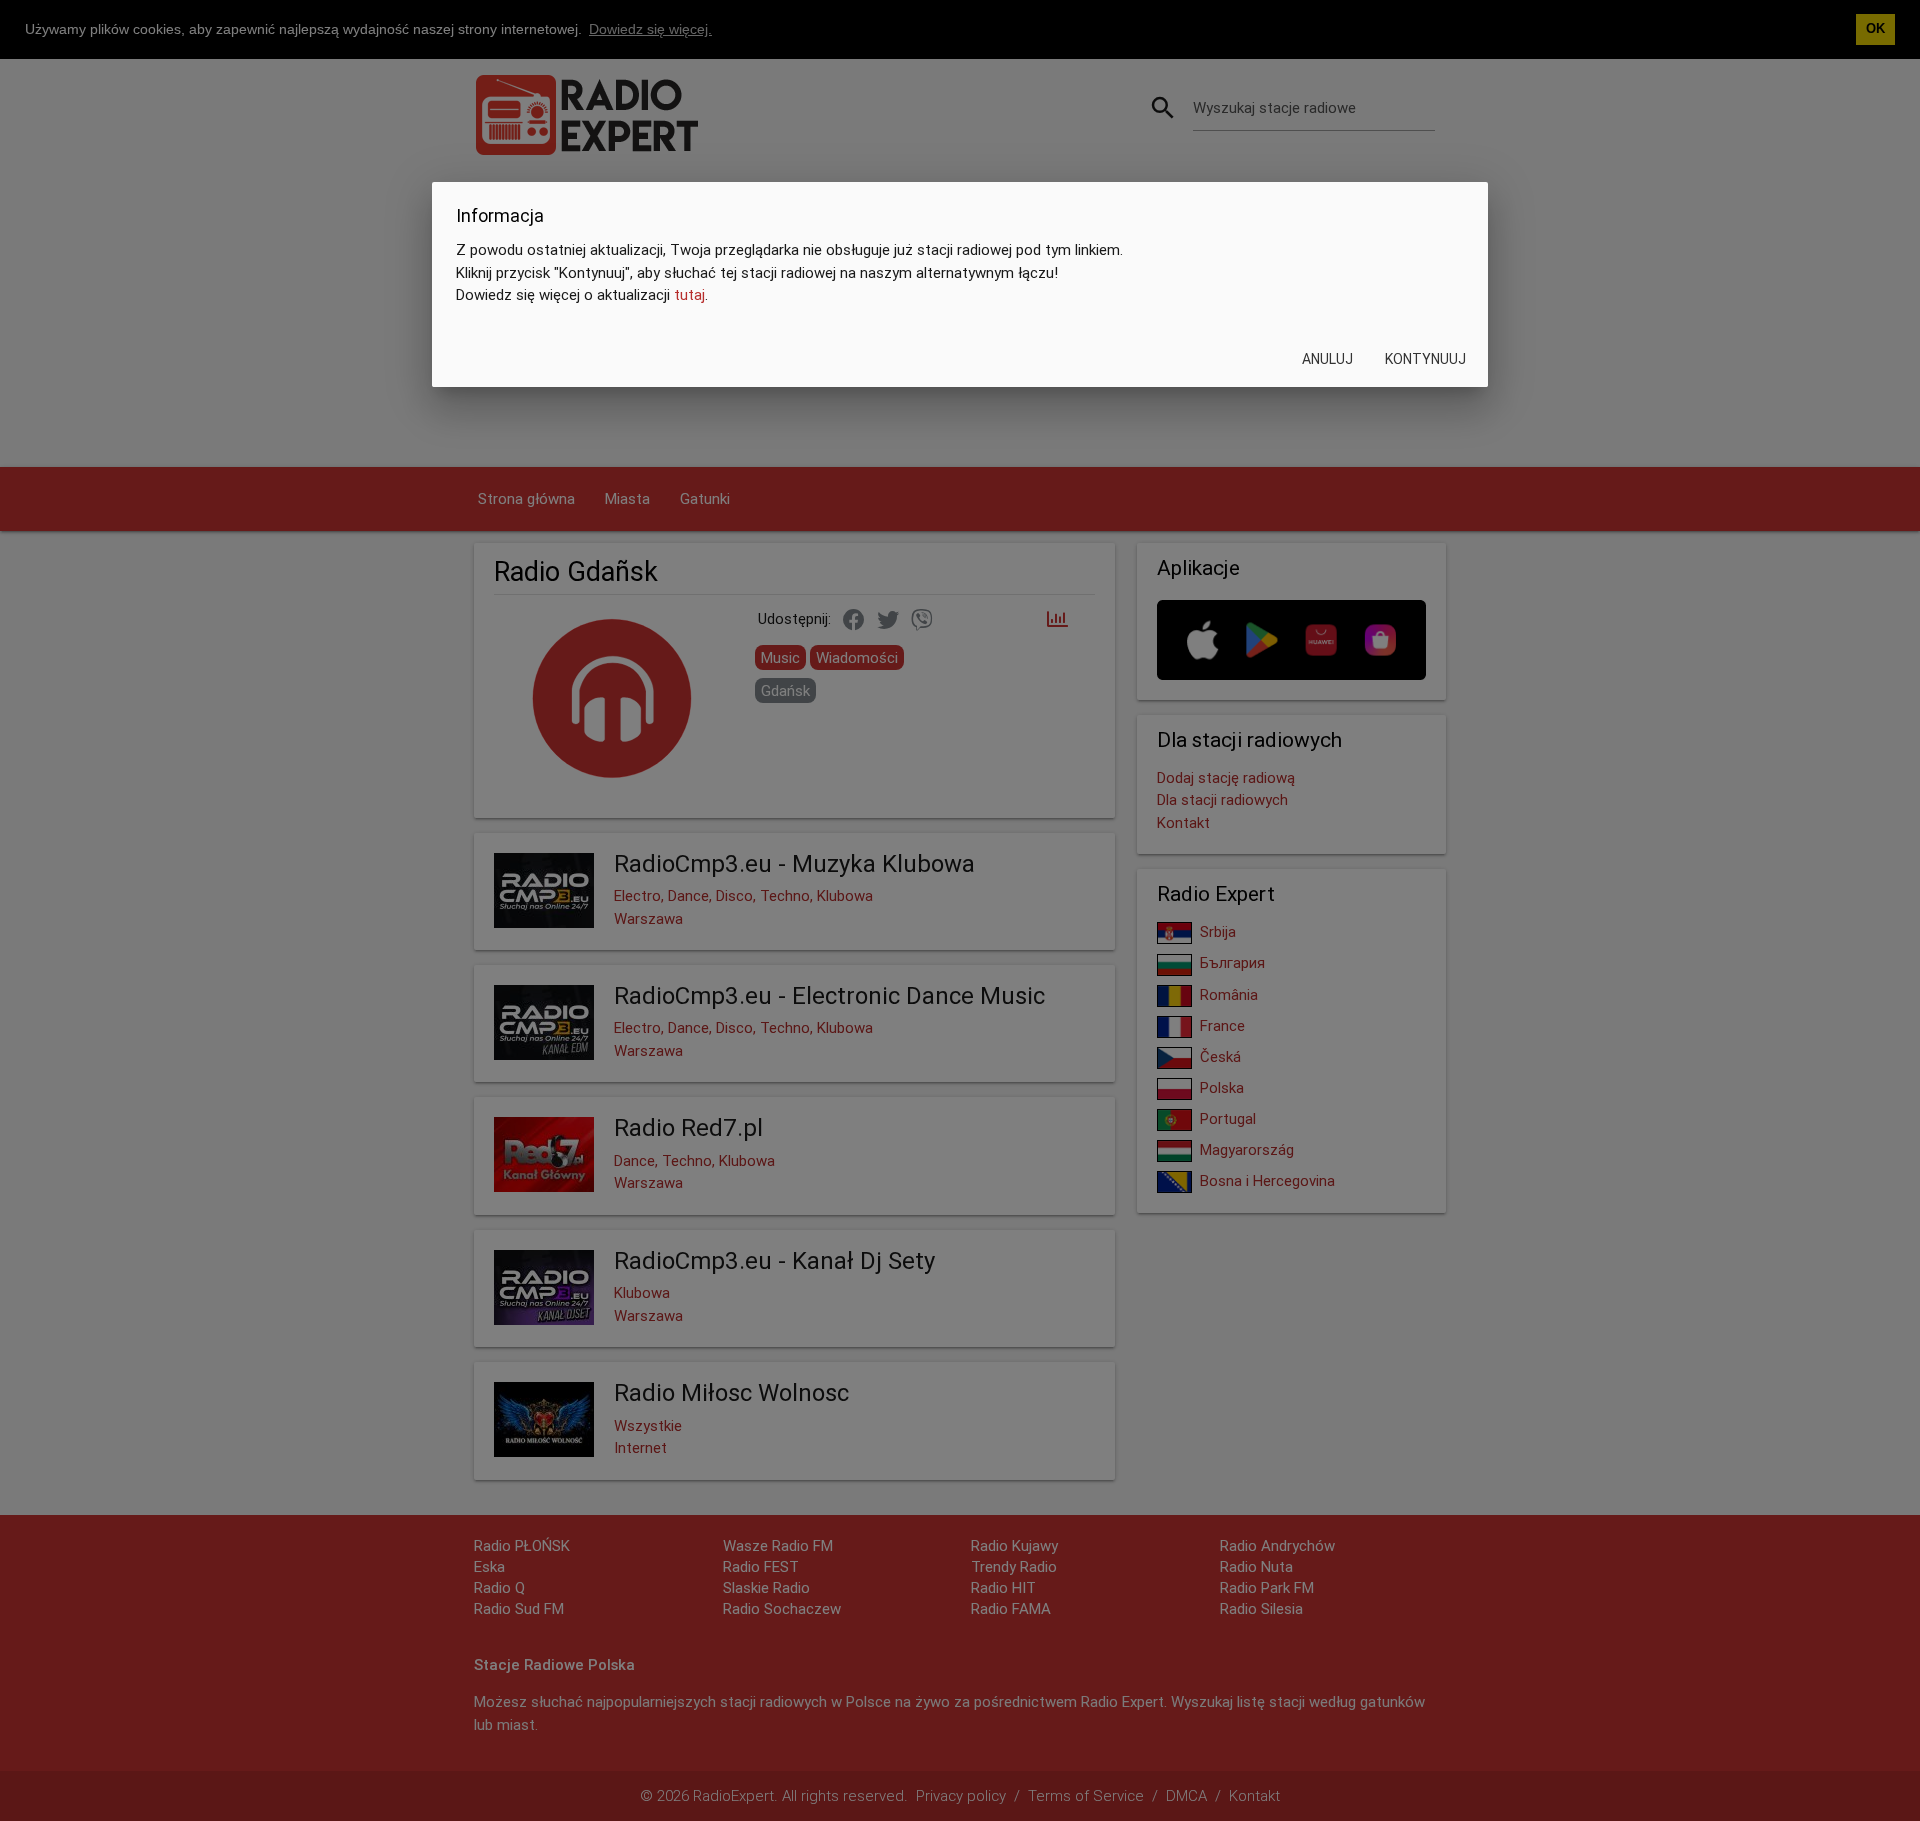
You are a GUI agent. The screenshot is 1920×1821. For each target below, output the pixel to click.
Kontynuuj (1425, 359)
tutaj (689, 295)
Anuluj (1327, 359)
